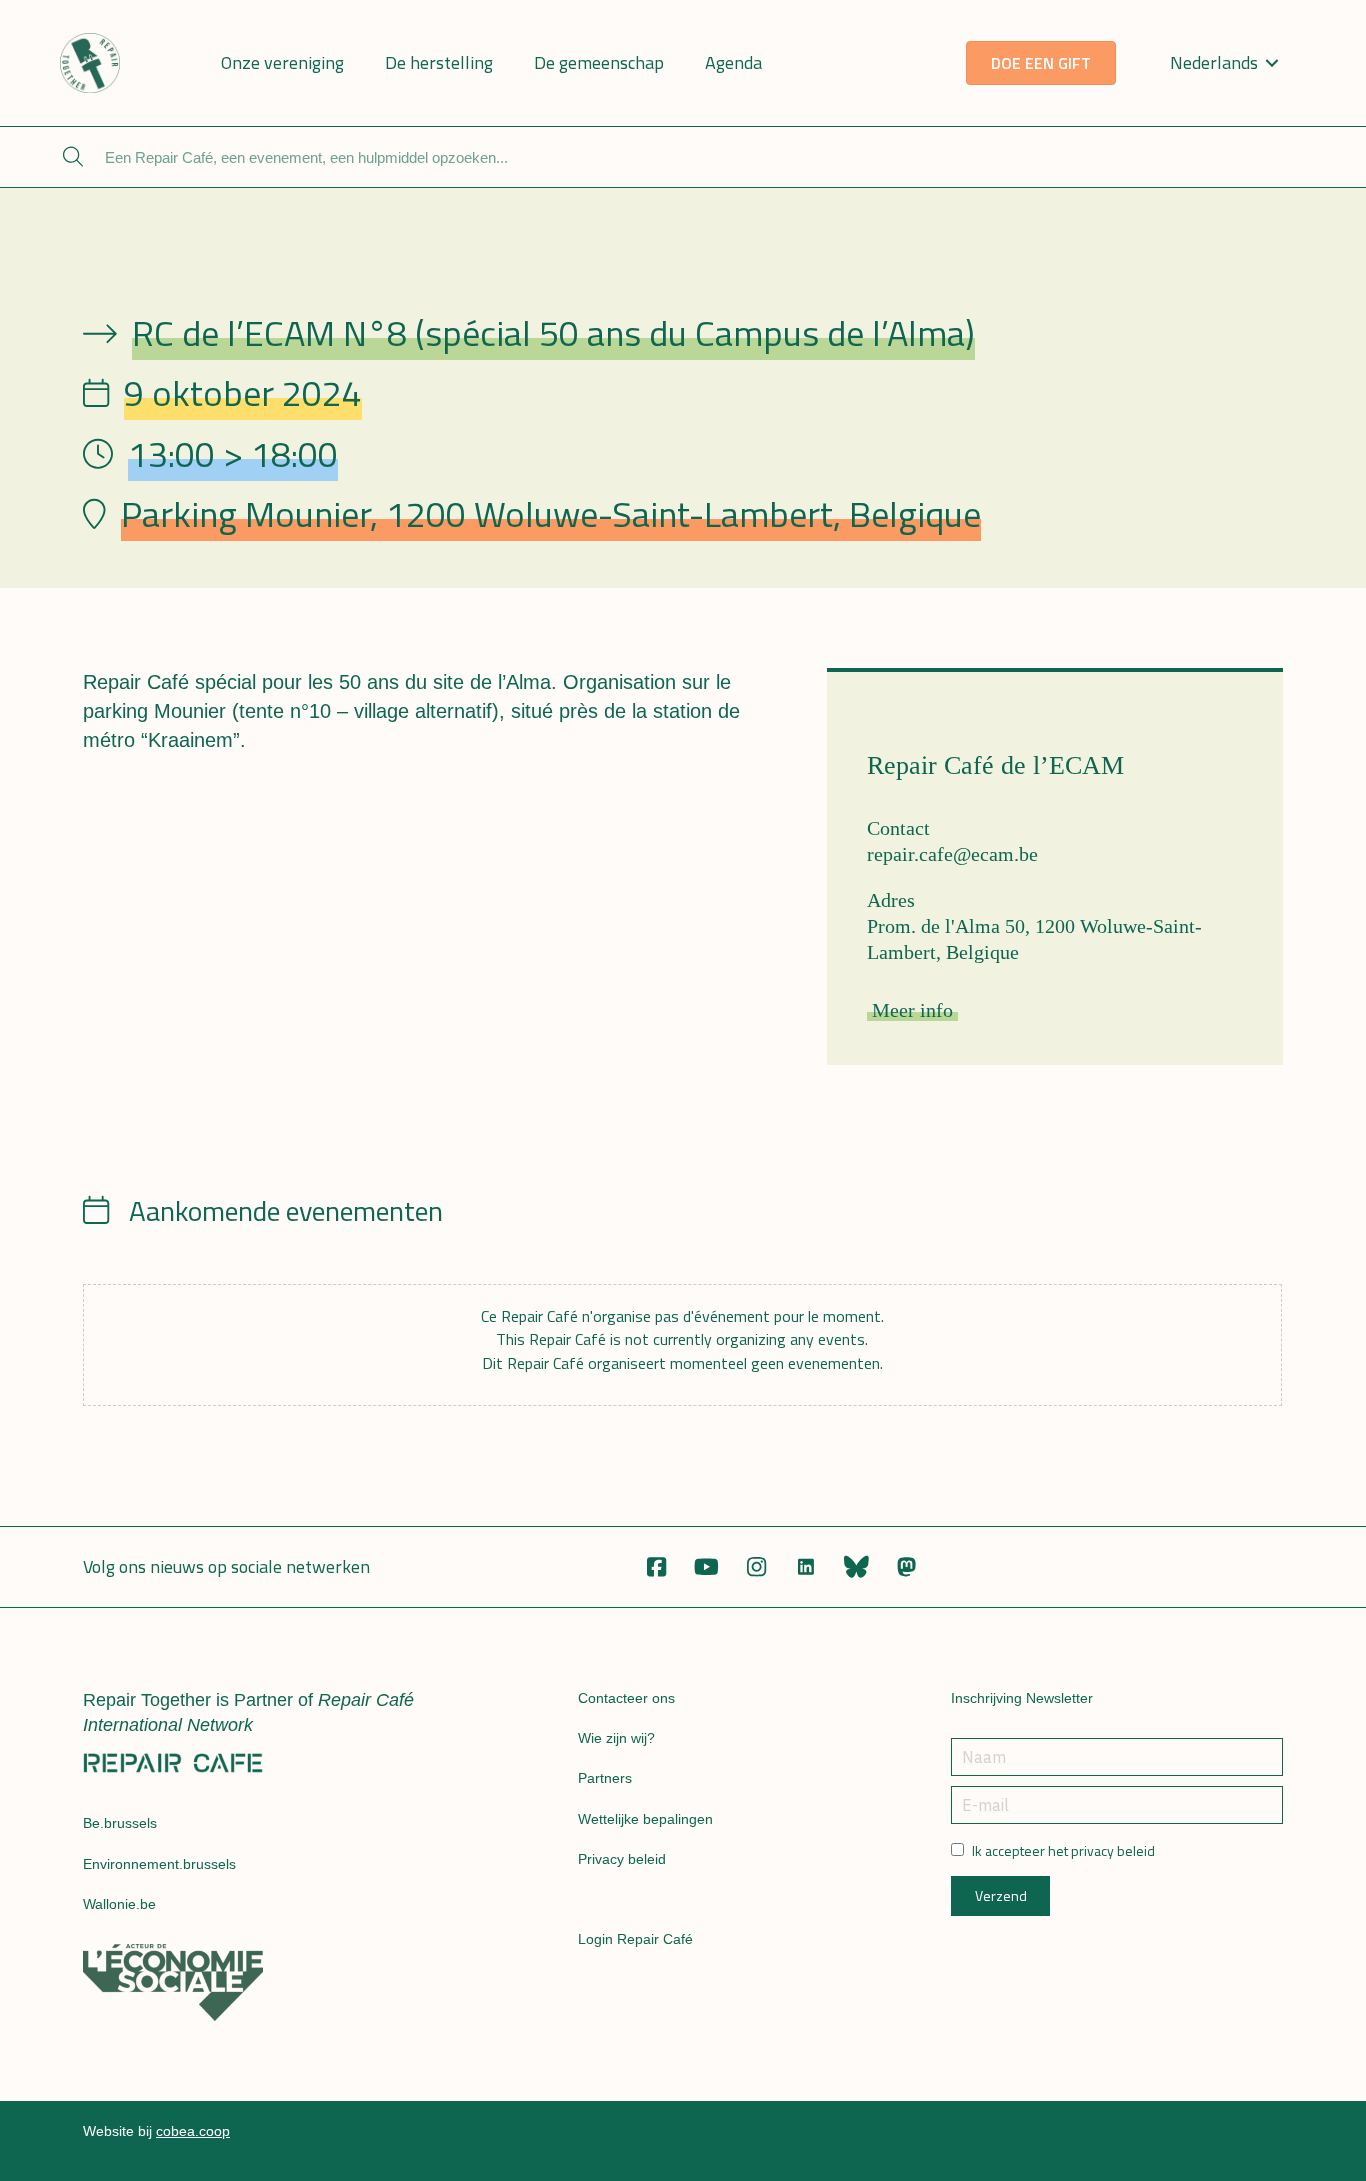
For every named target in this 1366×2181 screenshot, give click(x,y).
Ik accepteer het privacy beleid (1063, 1851)
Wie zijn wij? (616, 1738)
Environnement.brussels (159, 1864)
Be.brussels (120, 1823)
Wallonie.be (119, 1904)
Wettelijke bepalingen (645, 1819)
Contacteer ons (626, 1698)
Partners (605, 1778)
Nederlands (1214, 62)
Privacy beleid (622, 1859)
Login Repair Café (635, 1939)
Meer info (912, 1010)
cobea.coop (193, 2131)
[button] (656, 1567)
